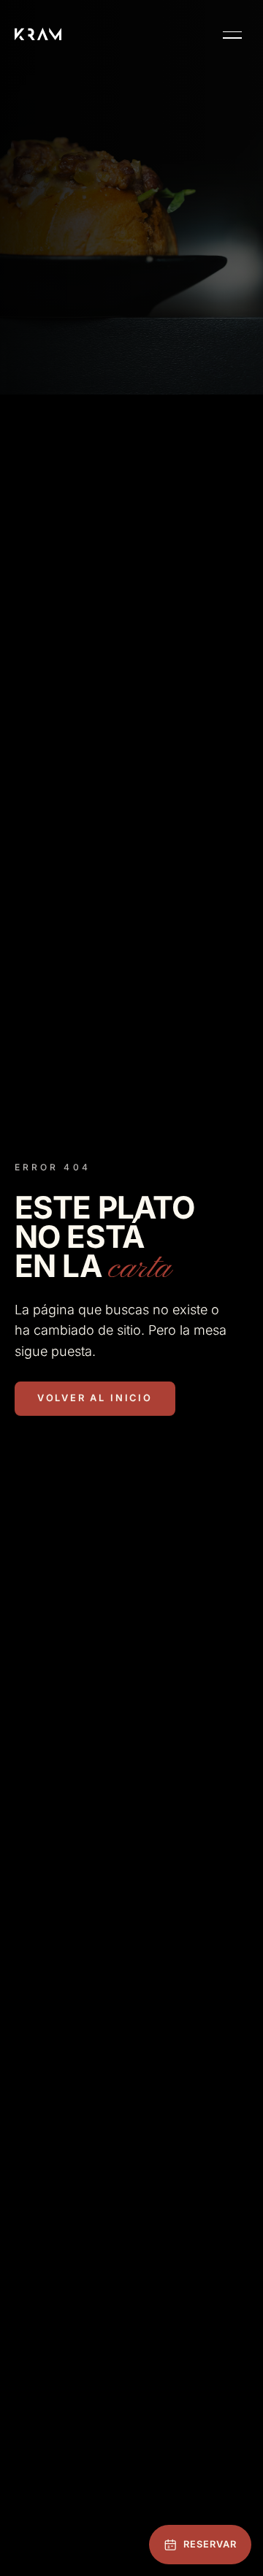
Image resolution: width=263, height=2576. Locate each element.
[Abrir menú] (232, 35)
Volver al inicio (95, 1398)
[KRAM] (38, 34)
